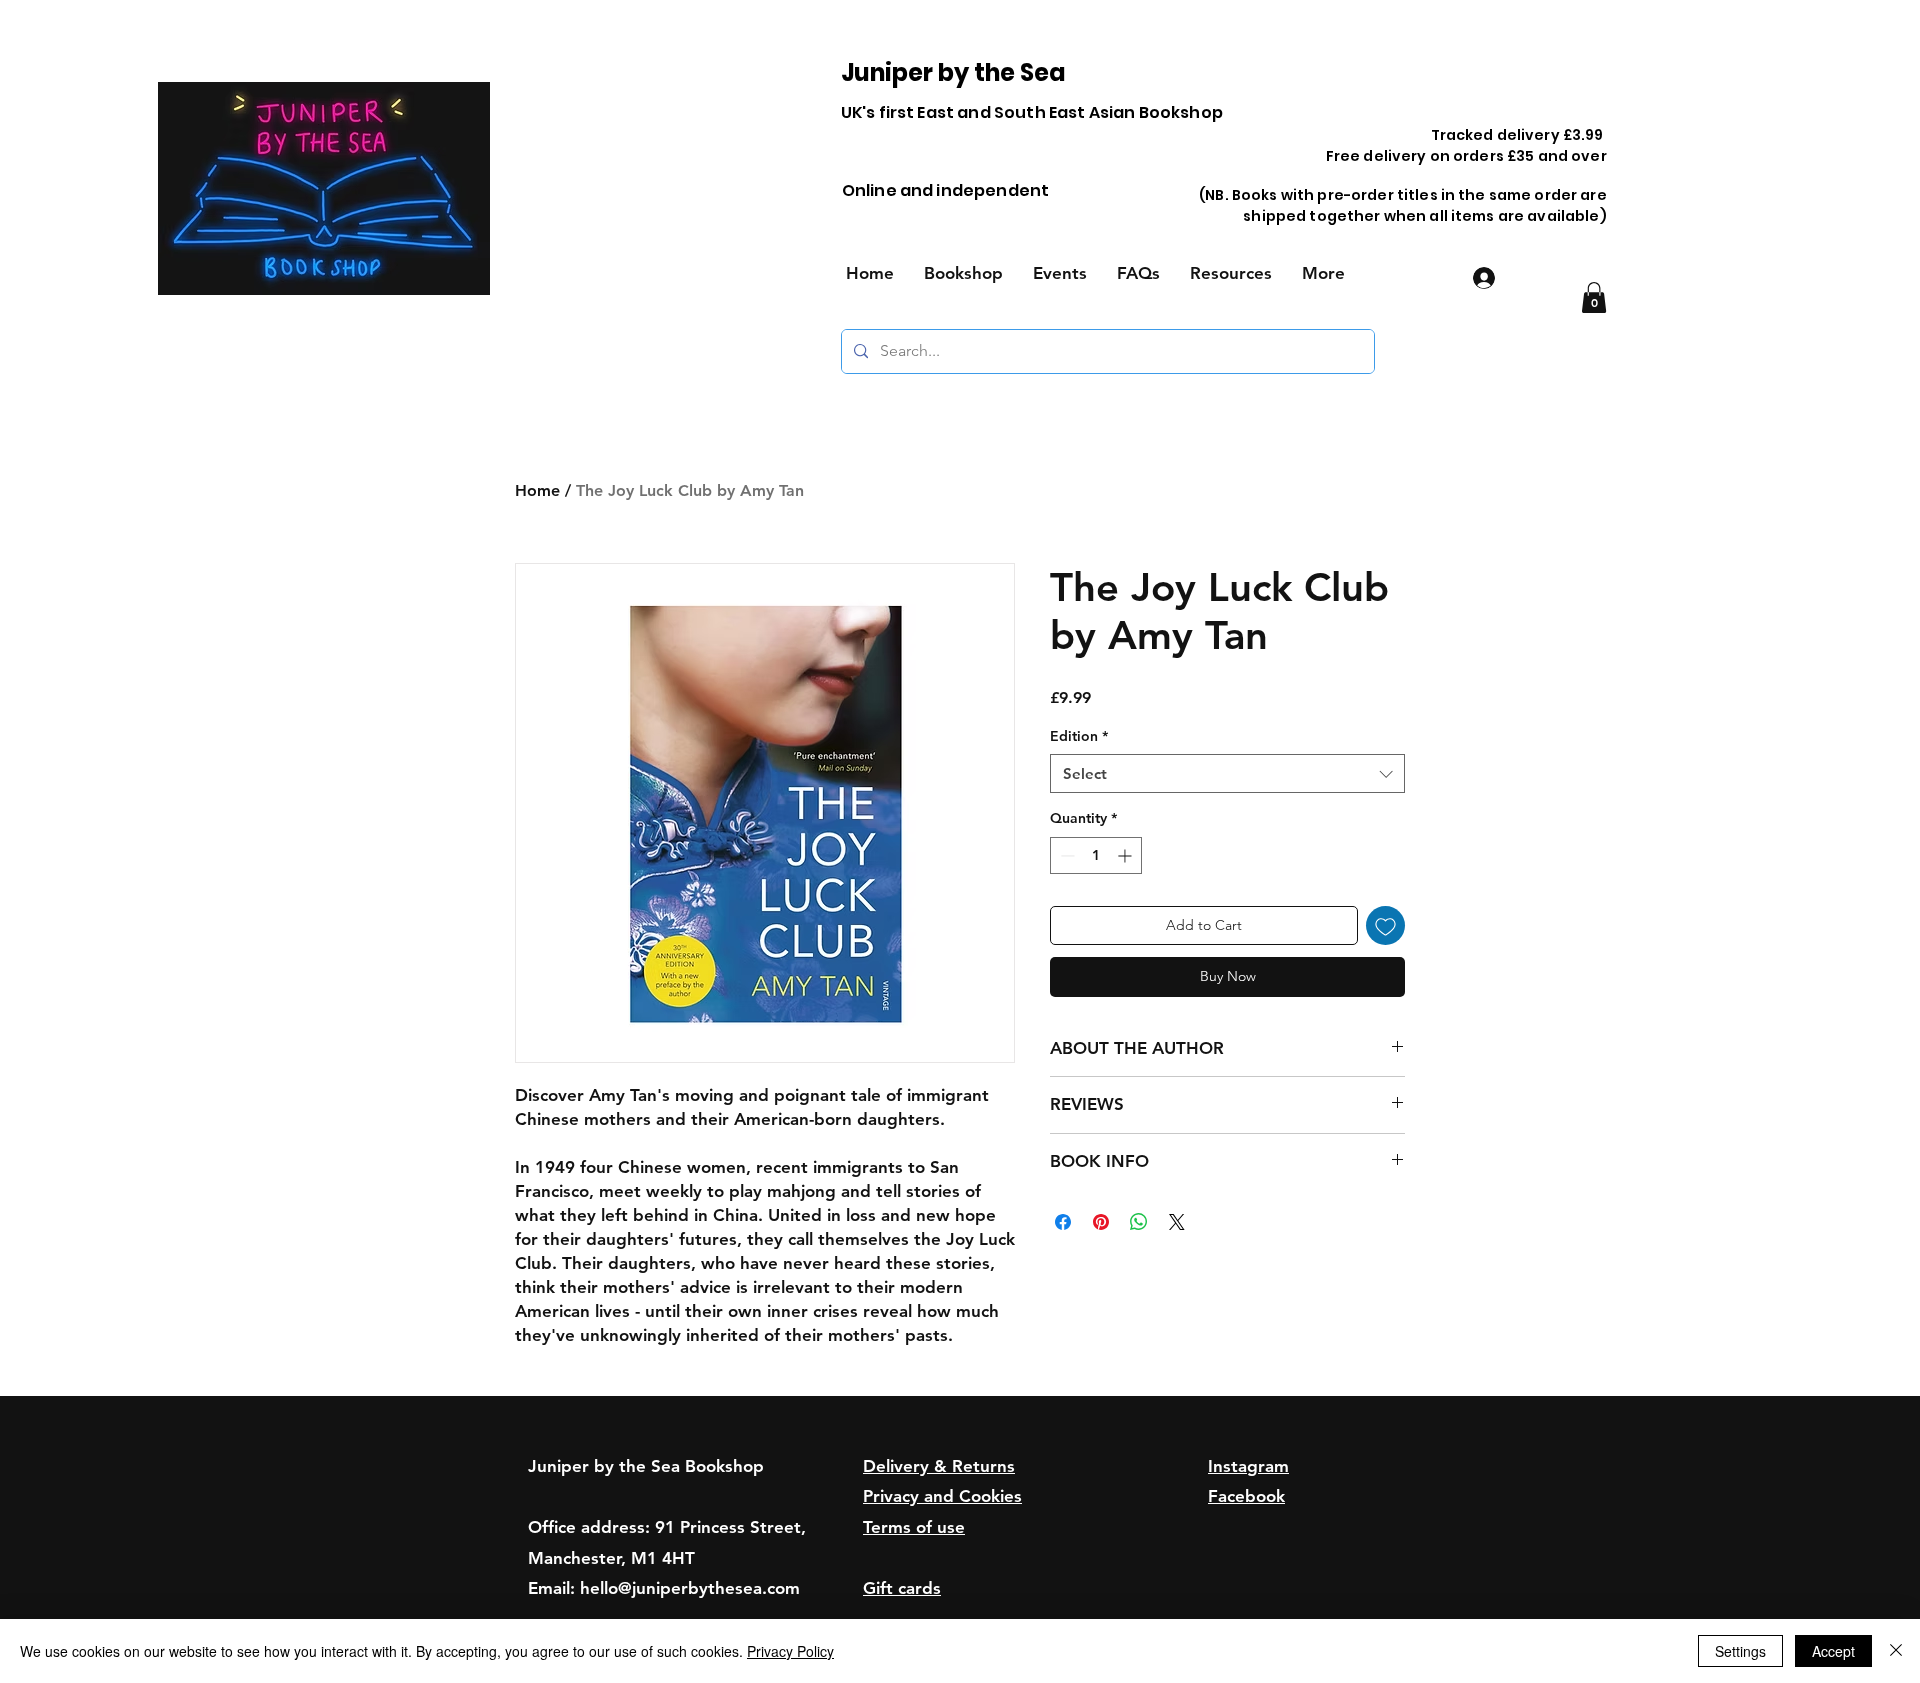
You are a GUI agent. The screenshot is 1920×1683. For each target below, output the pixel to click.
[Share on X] (1177, 1222)
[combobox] (1227, 773)
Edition (1079, 736)
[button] (1594, 297)
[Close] (1896, 1651)
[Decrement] (1065, 855)
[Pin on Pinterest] (1101, 1222)
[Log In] (1481, 278)
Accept (1833, 1651)
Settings (1740, 1651)
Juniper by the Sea (953, 72)
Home (537, 490)
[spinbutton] (1096, 855)
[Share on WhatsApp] (1139, 1222)
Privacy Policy (790, 1651)
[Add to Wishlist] (1385, 925)
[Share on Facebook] (1063, 1222)
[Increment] (1126, 855)
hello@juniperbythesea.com (690, 1588)
